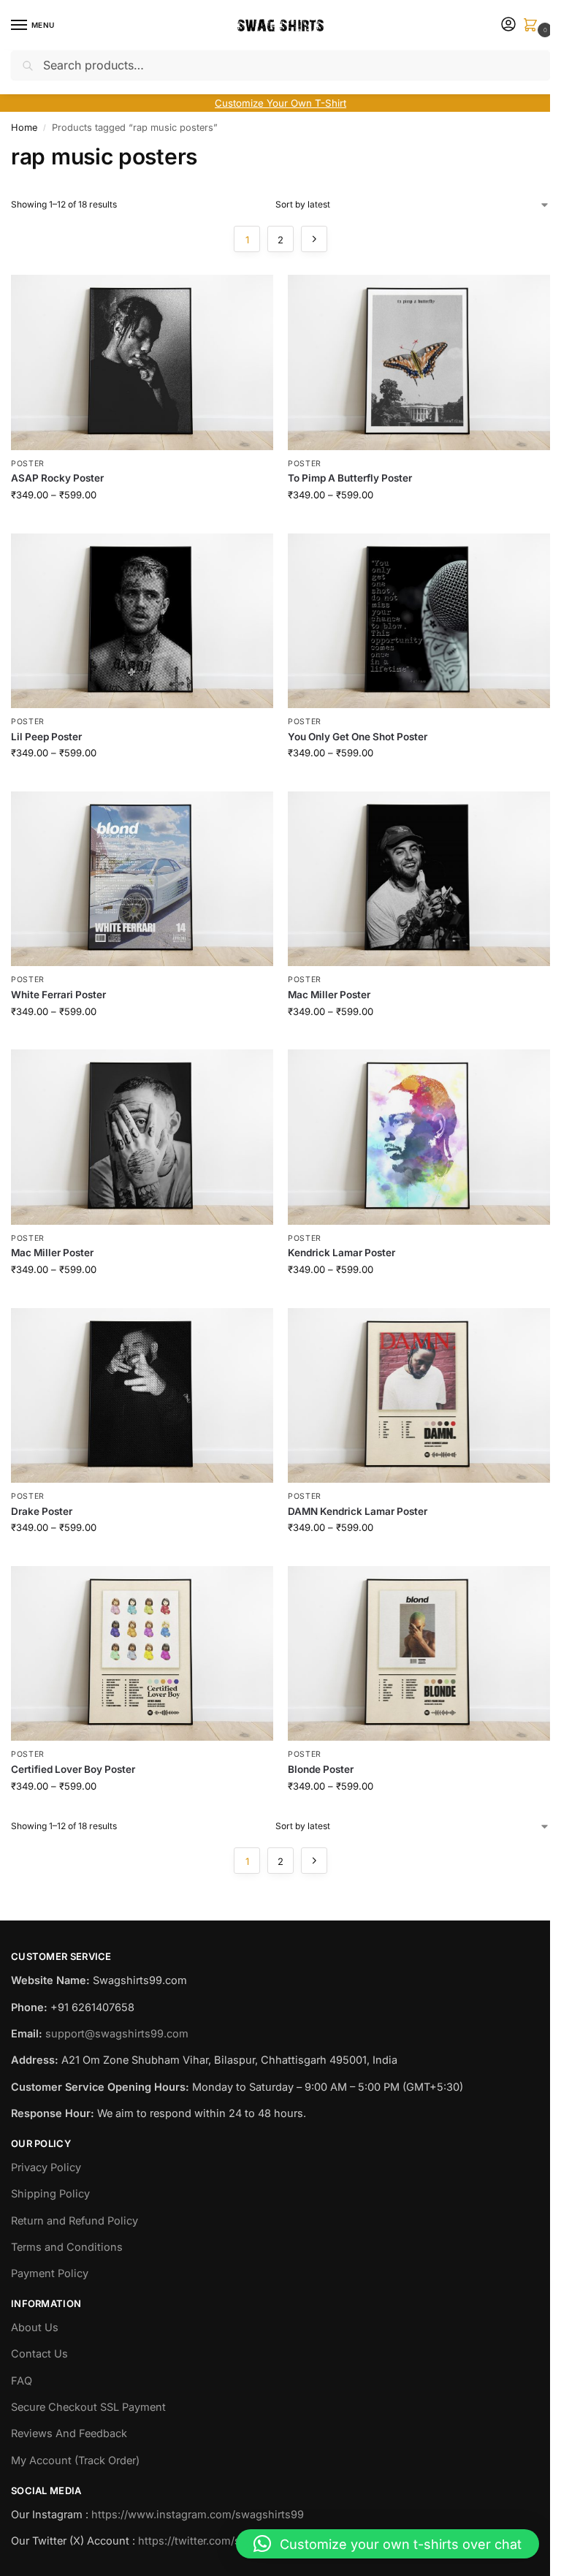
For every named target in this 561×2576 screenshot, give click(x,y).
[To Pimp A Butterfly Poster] (419, 362)
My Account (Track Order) (75, 2461)
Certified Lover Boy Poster (73, 1769)
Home (24, 128)
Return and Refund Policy (75, 2221)
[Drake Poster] (142, 1395)
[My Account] (508, 25)
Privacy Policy (46, 2167)
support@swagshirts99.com (117, 2034)
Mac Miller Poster (329, 995)
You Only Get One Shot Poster (358, 737)
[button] (533, 26)
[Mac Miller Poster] (419, 879)
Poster (28, 464)
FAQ (22, 2381)
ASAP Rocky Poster (57, 478)
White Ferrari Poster (58, 995)
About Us (35, 2328)
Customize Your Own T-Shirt (280, 103)
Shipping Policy (50, 2194)
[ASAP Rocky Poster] (142, 362)
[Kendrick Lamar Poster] (419, 1137)
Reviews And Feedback (69, 2433)
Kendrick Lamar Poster (341, 1253)
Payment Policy (50, 2273)
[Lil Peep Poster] (142, 621)
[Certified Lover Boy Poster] (142, 1653)
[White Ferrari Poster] (142, 879)
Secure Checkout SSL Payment (88, 2407)
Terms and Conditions (67, 2247)
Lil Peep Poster (46, 737)
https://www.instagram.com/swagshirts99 (198, 2515)
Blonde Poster (321, 1769)
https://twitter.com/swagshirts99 (221, 2541)
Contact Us (39, 2354)
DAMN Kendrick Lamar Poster (358, 1511)
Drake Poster (42, 1511)
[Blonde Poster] (419, 1653)
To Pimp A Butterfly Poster (350, 478)
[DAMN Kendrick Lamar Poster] (419, 1395)
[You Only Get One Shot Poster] (419, 621)
